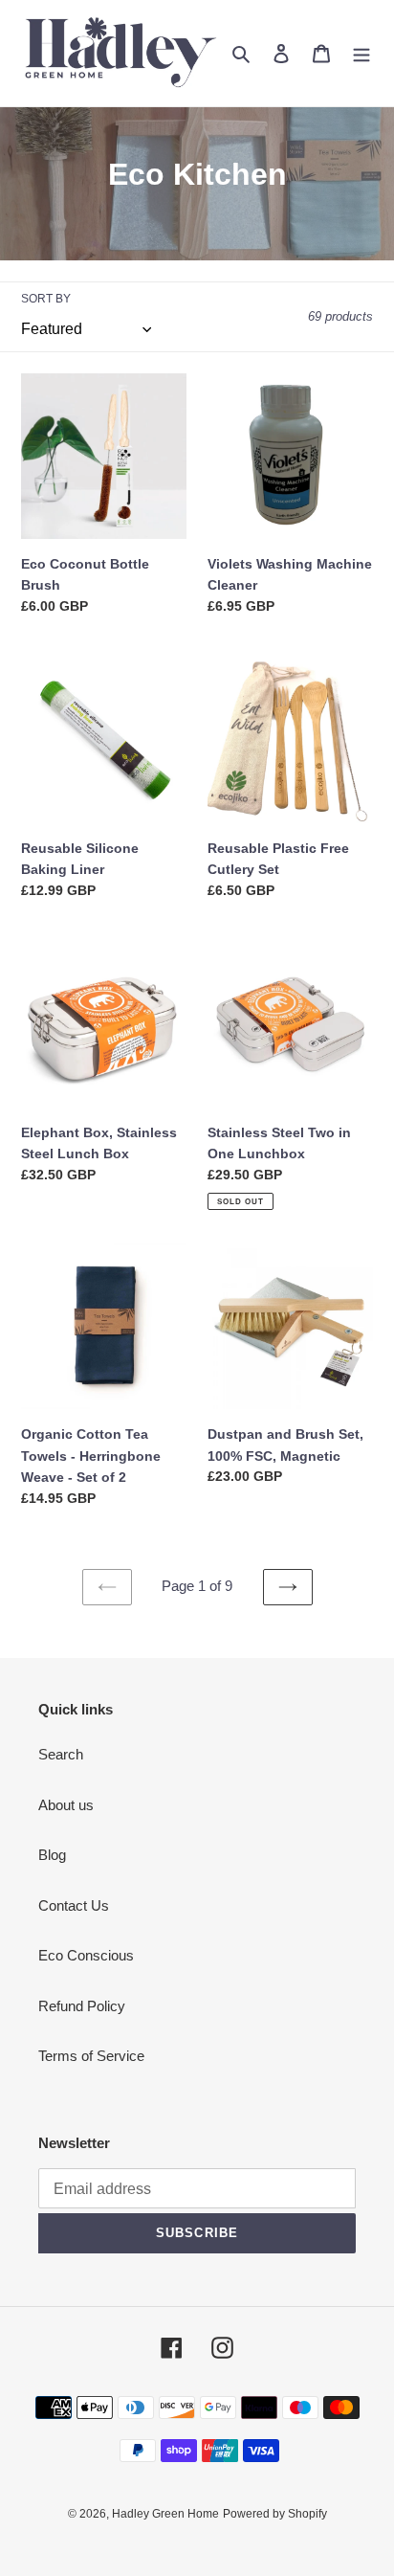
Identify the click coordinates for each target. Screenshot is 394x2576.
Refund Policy (82, 2006)
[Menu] (361, 53)
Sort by (46, 299)
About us (66, 1805)
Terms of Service (91, 2056)
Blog (52, 1855)
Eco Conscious (86, 1955)
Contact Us (74, 1905)
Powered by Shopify (275, 2514)
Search (61, 1754)
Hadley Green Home (165, 2514)
